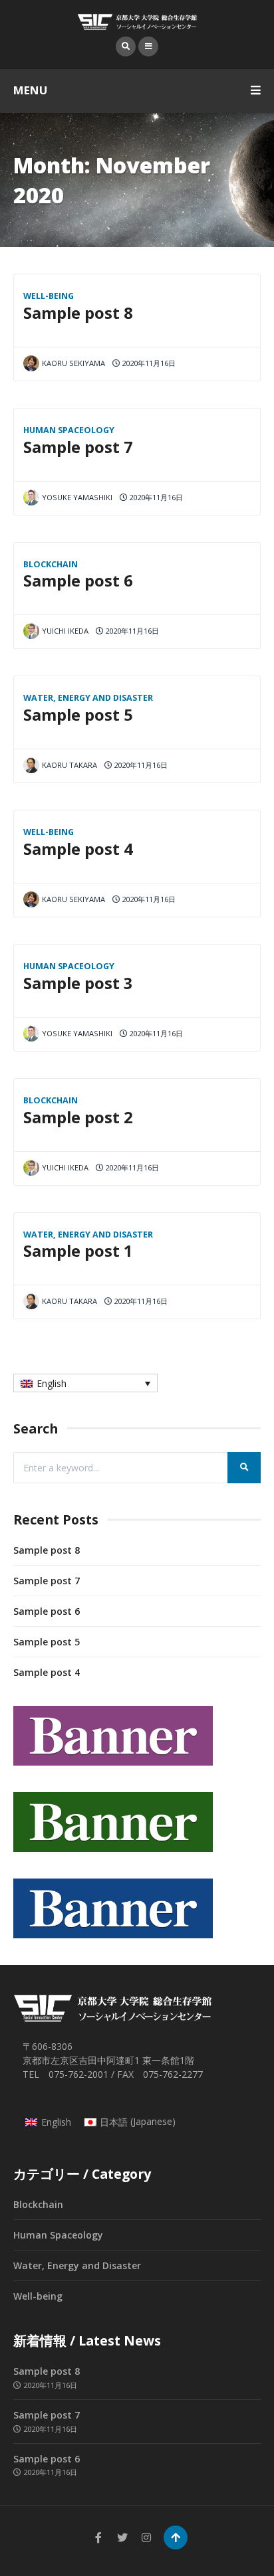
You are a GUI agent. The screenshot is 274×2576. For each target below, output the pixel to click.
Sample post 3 (78, 983)
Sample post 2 (78, 1117)
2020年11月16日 (148, 363)
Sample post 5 (78, 715)
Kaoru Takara (69, 765)
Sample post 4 (78, 849)
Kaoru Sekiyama (73, 363)
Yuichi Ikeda (65, 631)
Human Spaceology (69, 430)
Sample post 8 (78, 313)
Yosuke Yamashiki (77, 497)
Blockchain (51, 564)
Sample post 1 (78, 1251)
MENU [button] (30, 90)
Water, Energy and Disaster (88, 698)
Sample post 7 (78, 447)
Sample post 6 (78, 581)
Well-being (49, 296)
